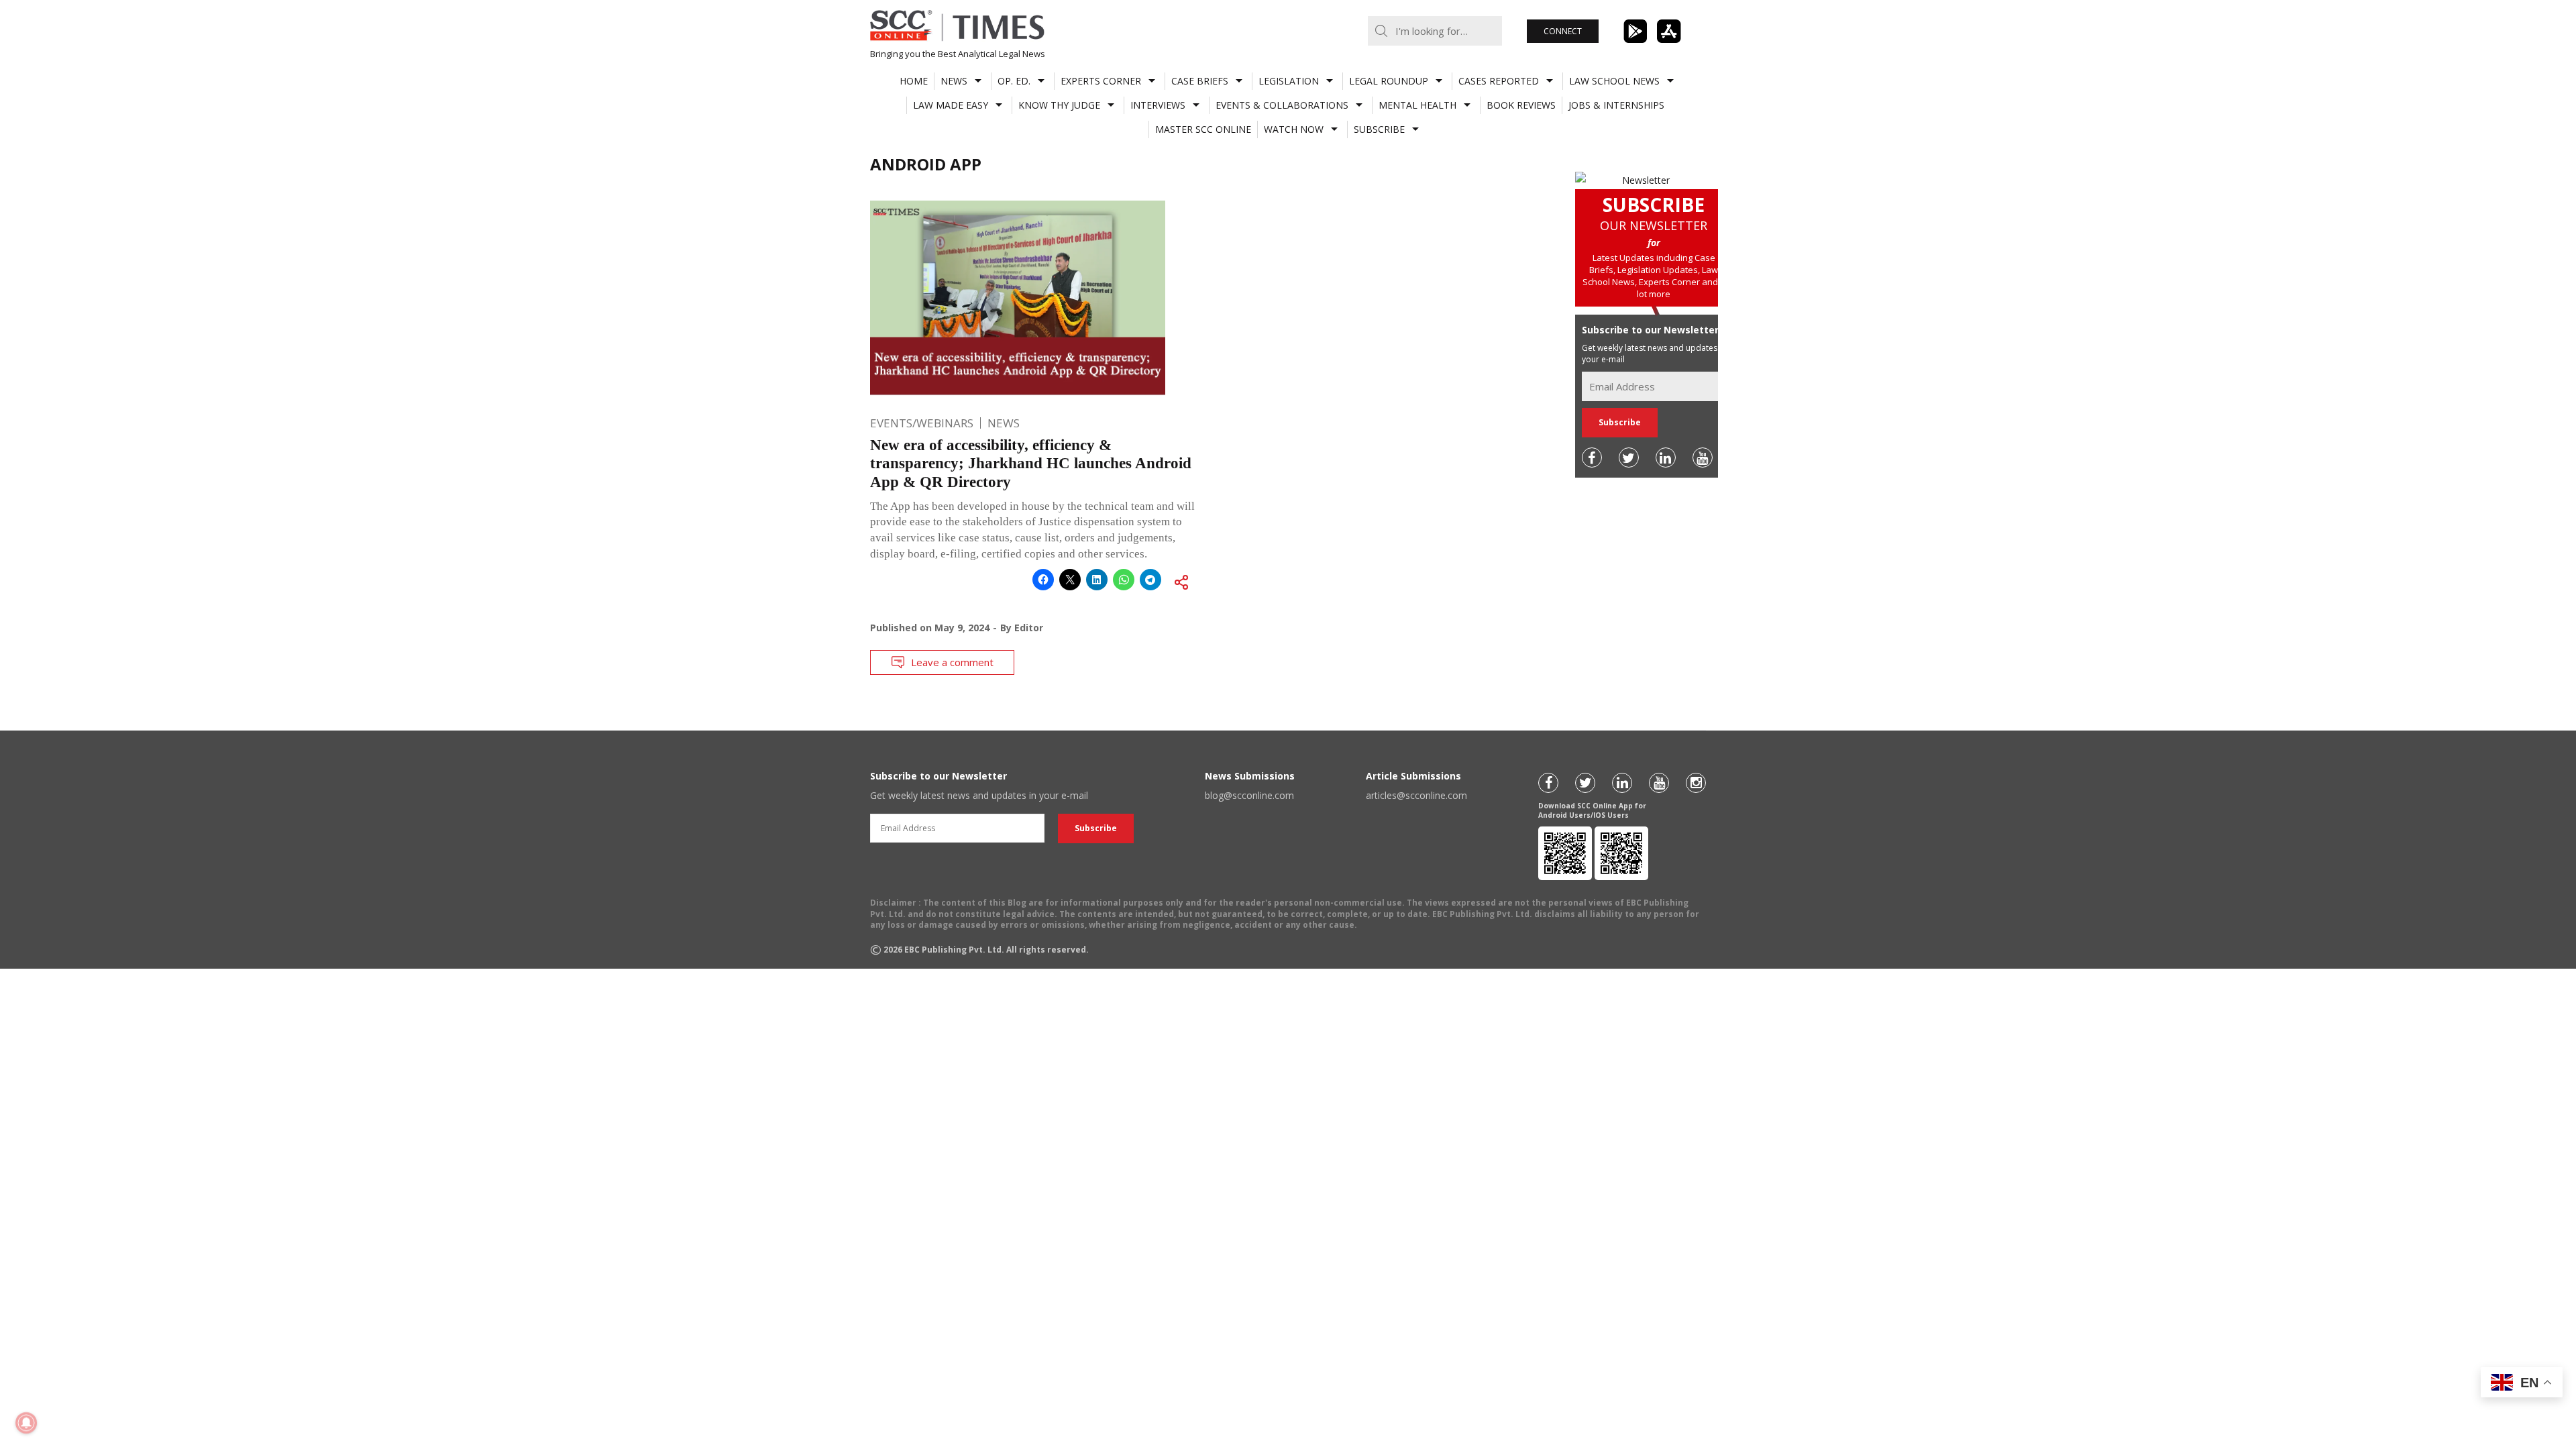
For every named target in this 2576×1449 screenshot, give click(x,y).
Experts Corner (1101, 81)
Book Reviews (1521, 105)
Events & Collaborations (1282, 105)
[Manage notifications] (26, 1423)
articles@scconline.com (1416, 795)
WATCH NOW (1294, 129)
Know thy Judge (1059, 105)
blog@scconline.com (1249, 795)
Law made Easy (951, 105)
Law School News (1614, 81)
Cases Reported (1499, 81)
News (954, 81)
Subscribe (1379, 129)
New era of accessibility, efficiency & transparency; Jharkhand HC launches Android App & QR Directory (1031, 464)
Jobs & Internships (1616, 105)
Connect (1563, 31)
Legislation (1289, 81)
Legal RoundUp (1389, 81)
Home (914, 81)
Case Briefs (1200, 81)
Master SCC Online (1203, 129)
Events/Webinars (922, 423)
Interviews (1158, 105)
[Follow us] (1592, 458)
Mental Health (1417, 105)
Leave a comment (952, 662)
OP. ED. (1014, 81)
